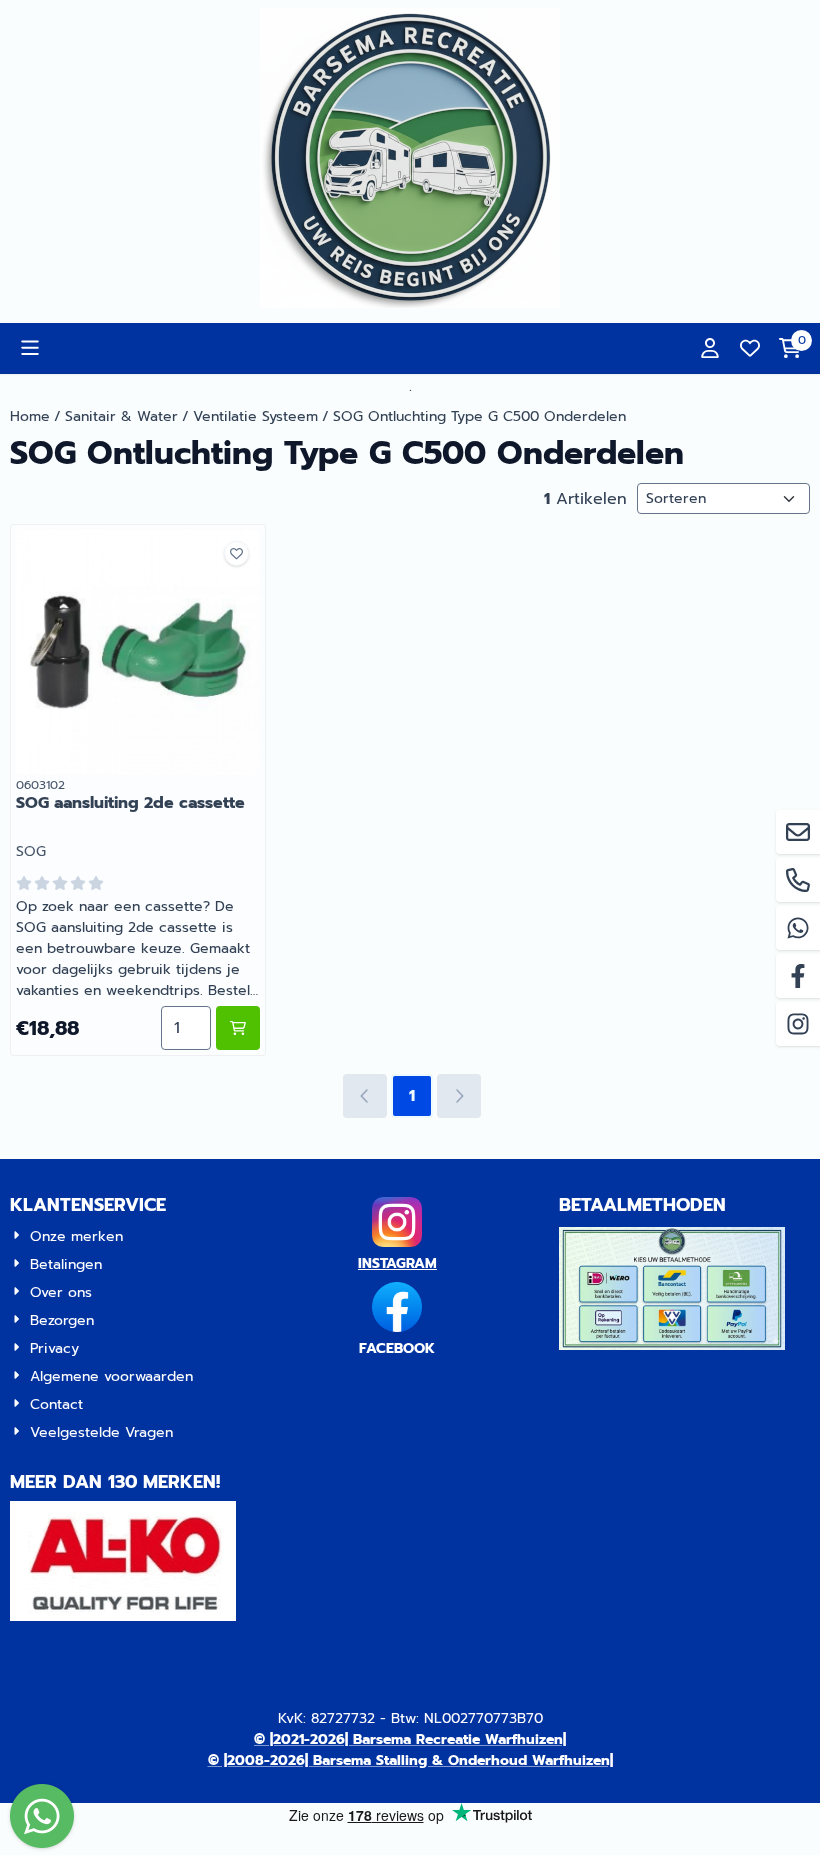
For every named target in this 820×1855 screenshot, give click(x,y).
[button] (30, 348)
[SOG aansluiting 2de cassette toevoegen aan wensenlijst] (236, 553)
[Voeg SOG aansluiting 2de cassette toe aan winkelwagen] (238, 1028)
